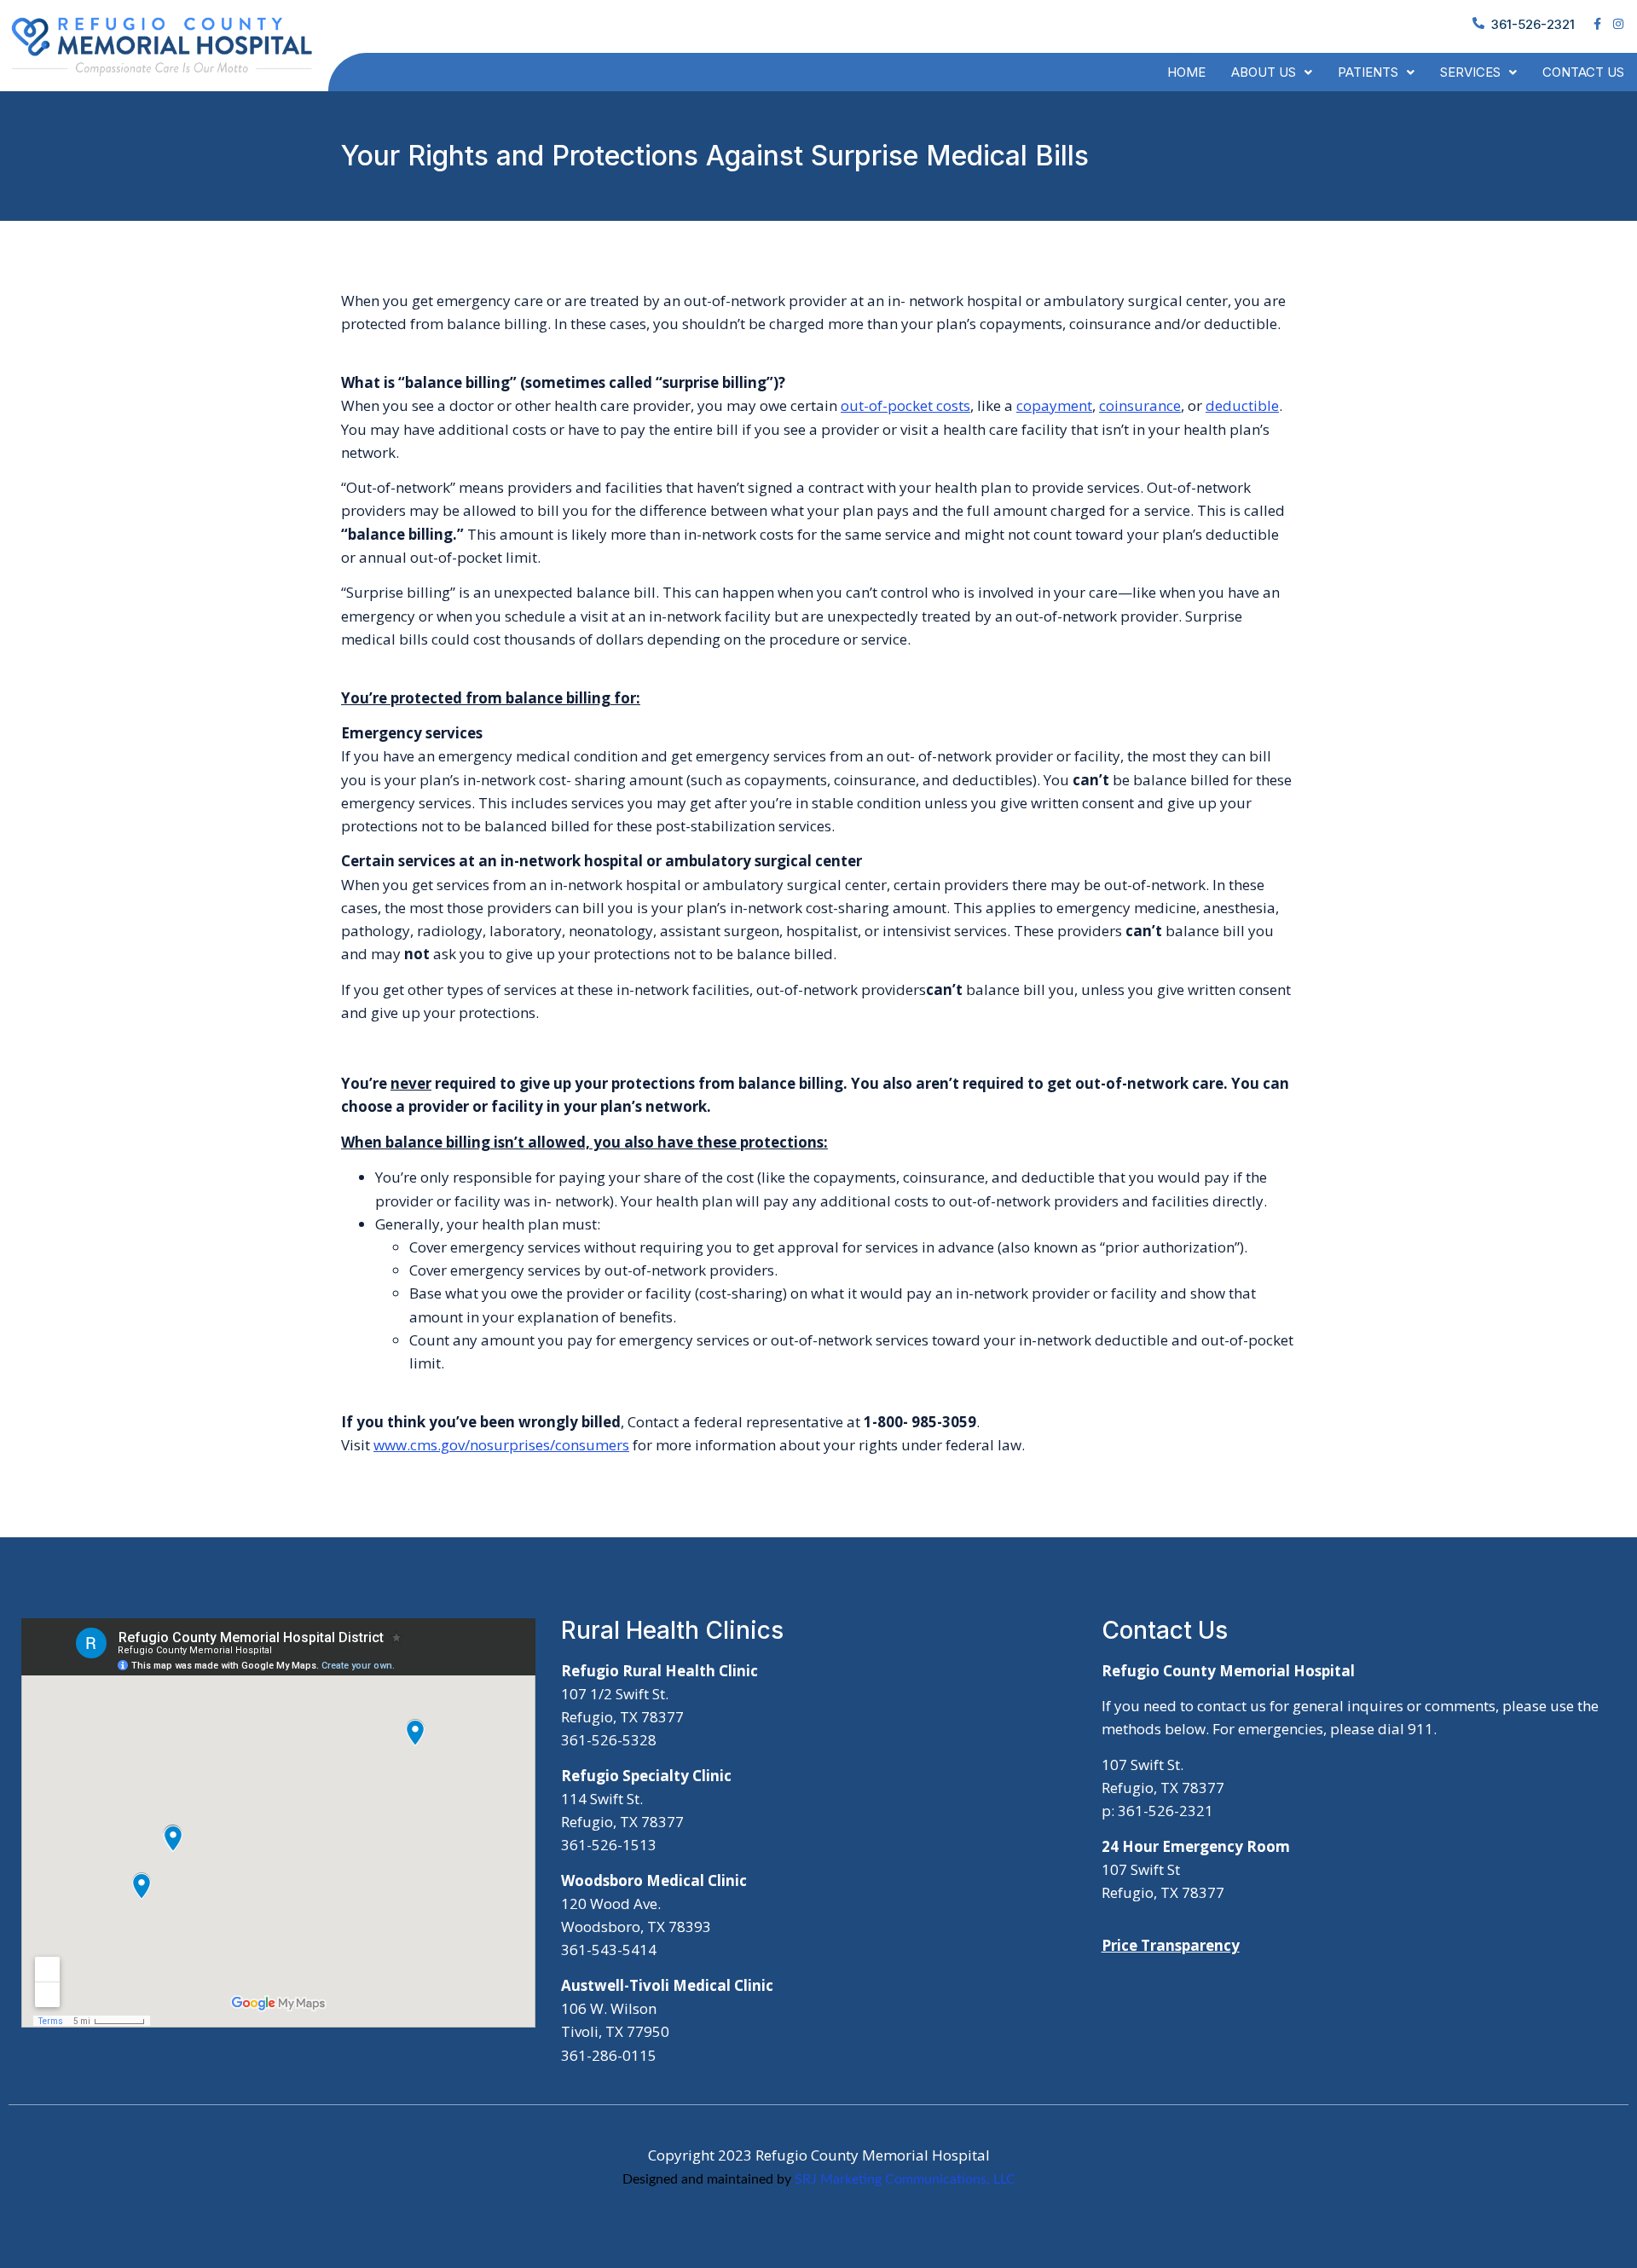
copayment (1054, 405)
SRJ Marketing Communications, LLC (905, 2179)
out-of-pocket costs (905, 405)
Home (1186, 72)
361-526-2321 (1533, 24)
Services (1470, 72)
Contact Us (1583, 72)
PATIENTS (1368, 72)
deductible (1242, 405)
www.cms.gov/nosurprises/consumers (501, 1445)
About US (1264, 72)
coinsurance (1140, 405)
